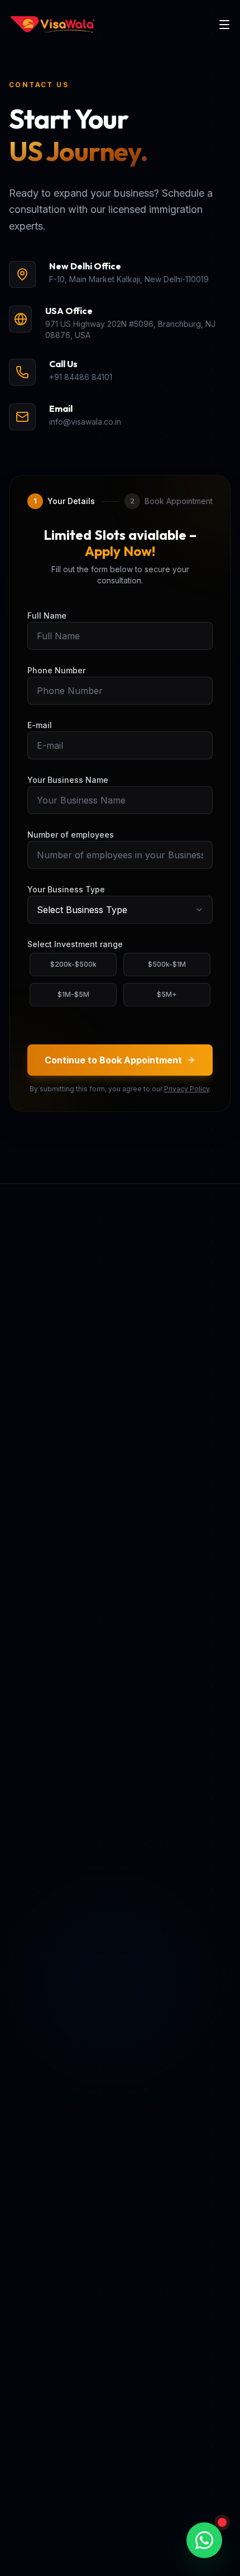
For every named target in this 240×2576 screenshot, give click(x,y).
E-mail (40, 725)
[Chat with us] (204, 2540)
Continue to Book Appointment (113, 1060)
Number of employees (71, 835)
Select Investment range (75, 944)
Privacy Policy (187, 1089)
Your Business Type (66, 889)
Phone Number (56, 670)
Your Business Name (68, 780)
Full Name (47, 616)
